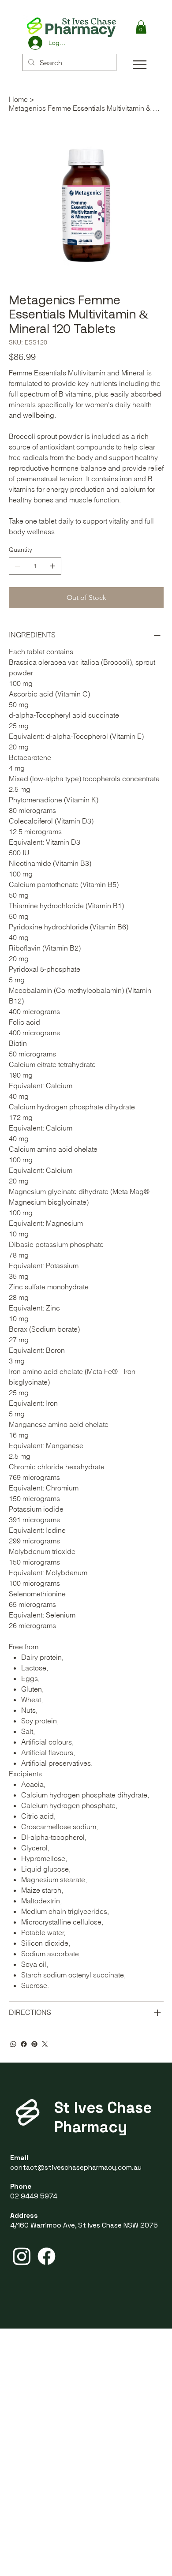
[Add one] (52, 566)
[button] (141, 27)
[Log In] (35, 43)
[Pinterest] (34, 2044)
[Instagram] (22, 2256)
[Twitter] (45, 2044)
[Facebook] (24, 2044)
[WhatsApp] (13, 2044)
